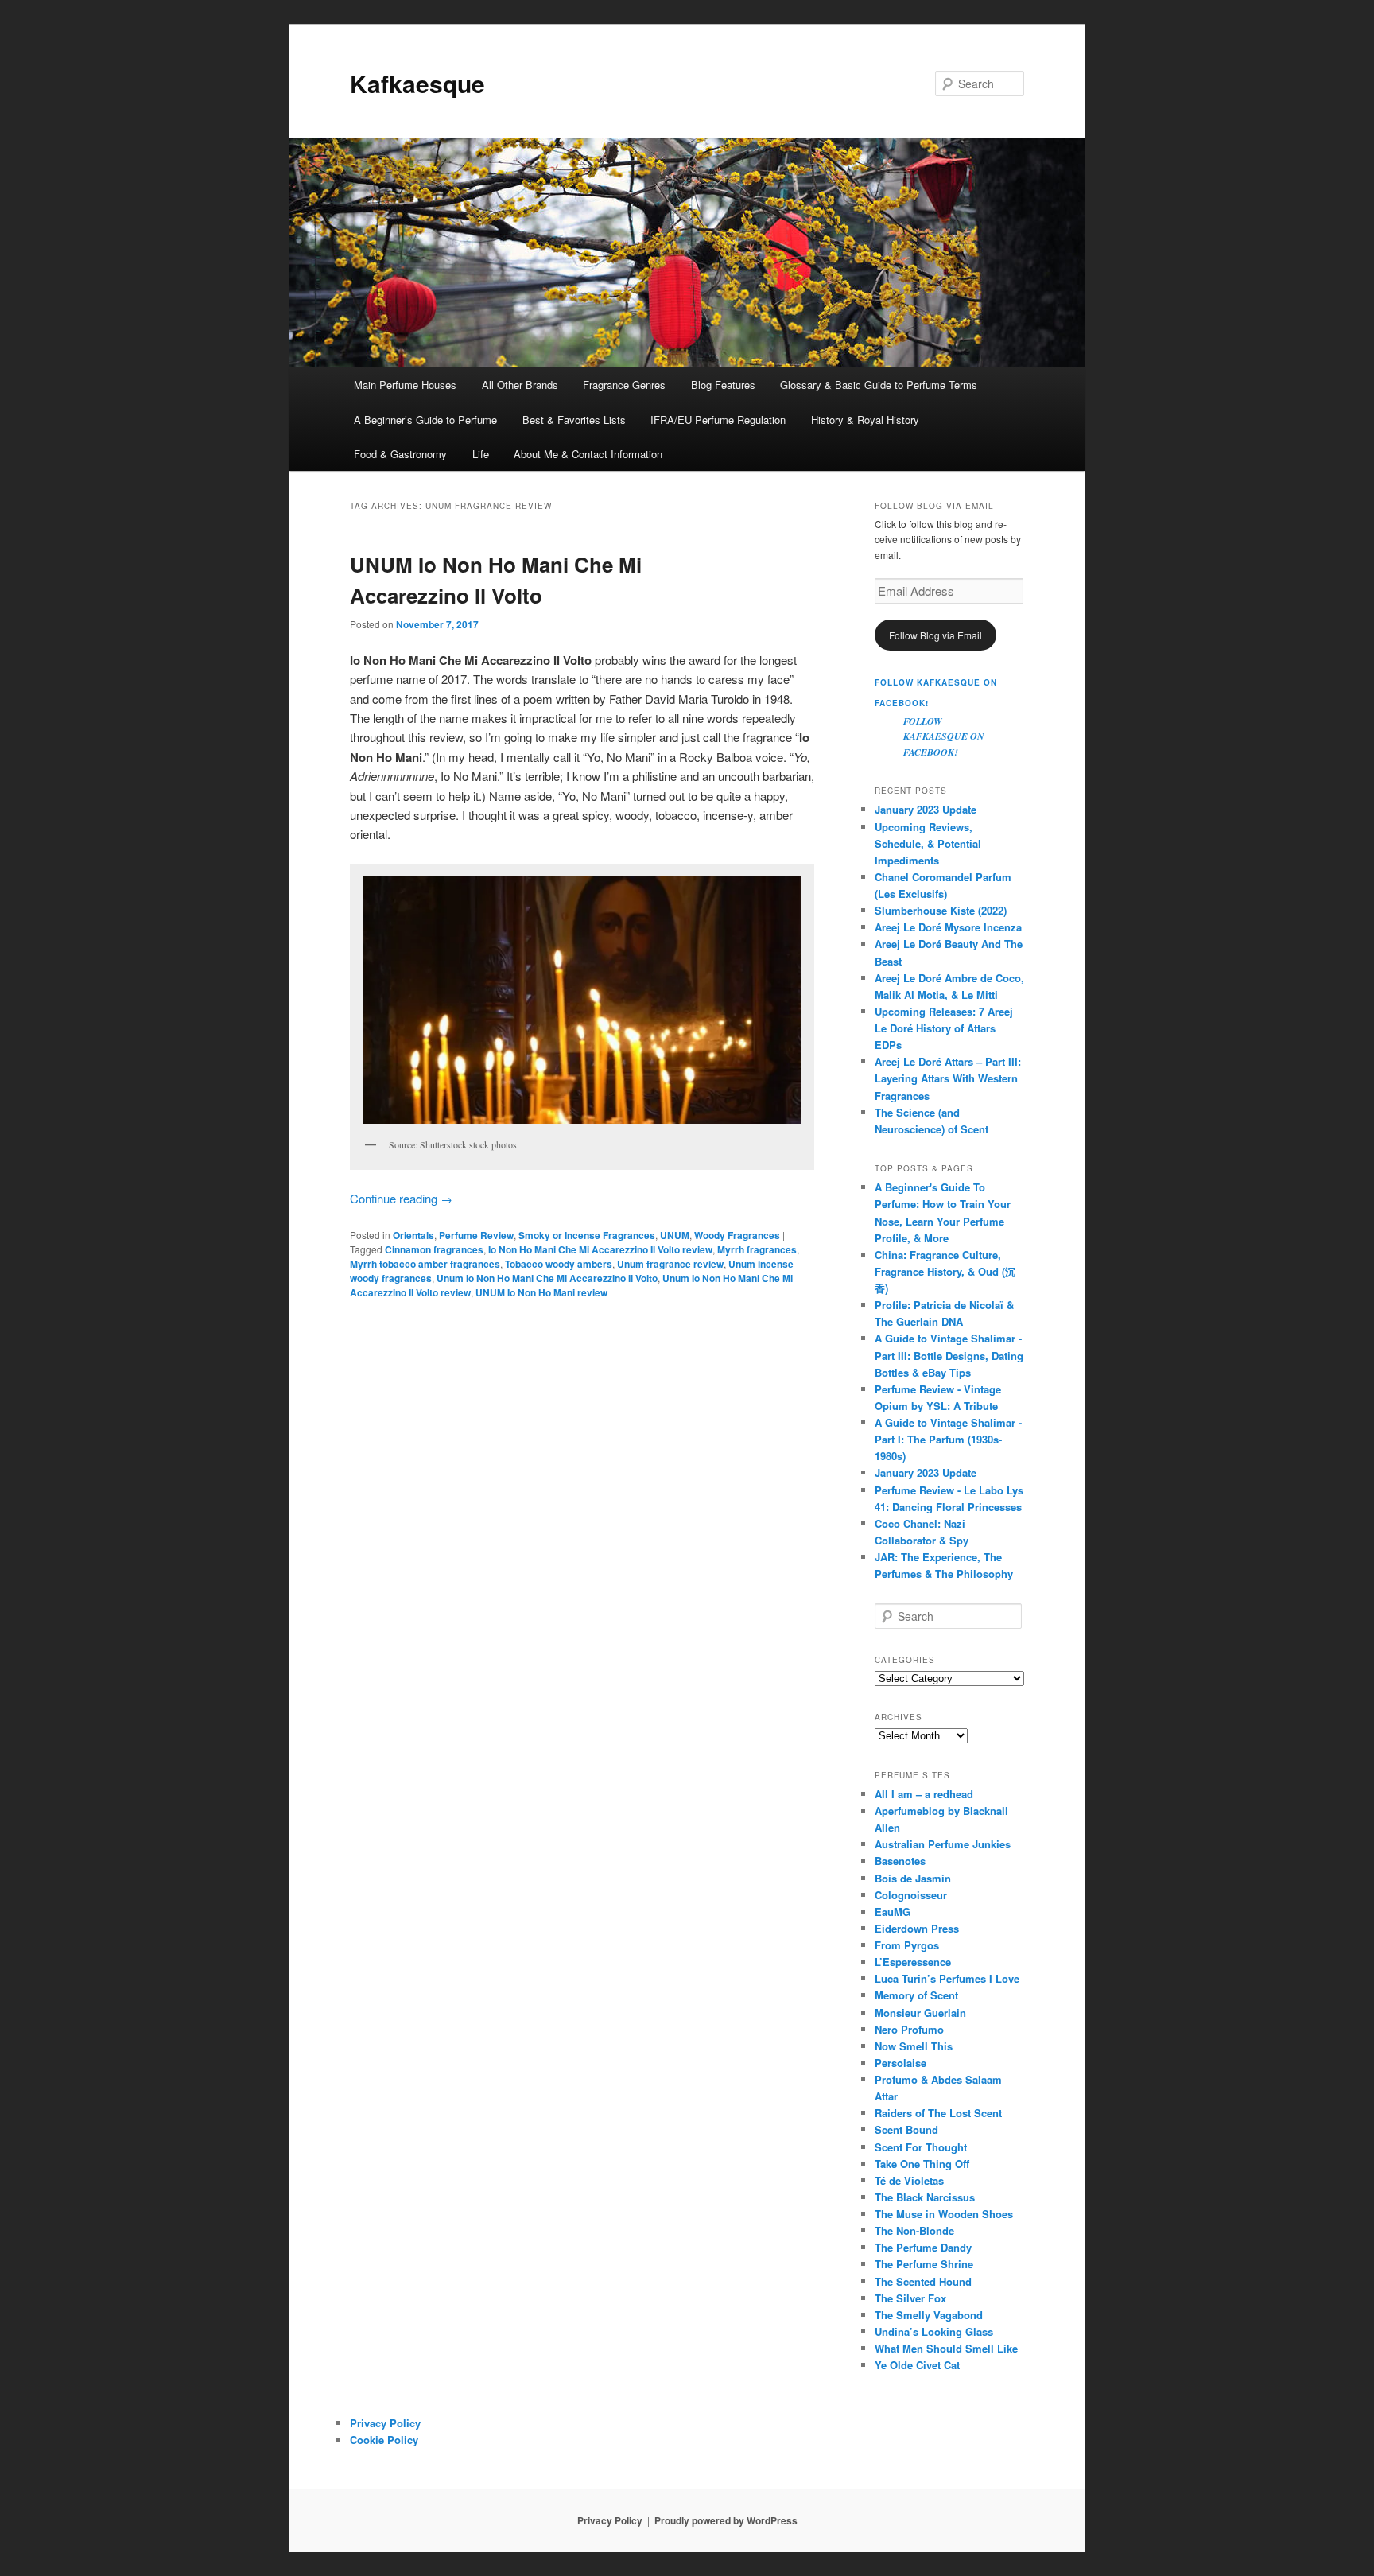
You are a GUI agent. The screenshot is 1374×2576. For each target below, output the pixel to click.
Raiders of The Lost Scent (938, 2113)
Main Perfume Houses (405, 385)
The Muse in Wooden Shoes (944, 2214)
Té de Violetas (909, 2180)
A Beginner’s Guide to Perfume (425, 420)
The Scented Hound (923, 2281)
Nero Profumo (909, 2029)
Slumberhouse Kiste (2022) (941, 910)
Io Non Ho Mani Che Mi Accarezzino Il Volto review (600, 1249)
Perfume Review (476, 1235)
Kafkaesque (417, 83)
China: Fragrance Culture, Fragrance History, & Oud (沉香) (945, 1271)
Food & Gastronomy (400, 454)
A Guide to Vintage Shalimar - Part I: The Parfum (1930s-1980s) (948, 1439)
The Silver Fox (910, 2298)
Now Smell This (914, 2046)
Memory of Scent (916, 1995)
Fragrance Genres (624, 385)
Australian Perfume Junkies (943, 1844)
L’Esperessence (913, 1962)
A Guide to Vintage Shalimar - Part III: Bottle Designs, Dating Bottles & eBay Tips (949, 1355)
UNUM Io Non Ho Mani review (541, 1292)
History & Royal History (865, 420)
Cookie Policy (384, 2440)
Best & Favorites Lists (574, 420)
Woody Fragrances (737, 1235)
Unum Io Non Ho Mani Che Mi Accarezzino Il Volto (547, 1278)
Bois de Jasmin (913, 1878)
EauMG (893, 1912)
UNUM (675, 1235)
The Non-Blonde (914, 2230)
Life (481, 454)
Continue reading (401, 1198)
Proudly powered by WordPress (726, 2520)
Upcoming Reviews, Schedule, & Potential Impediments (928, 843)
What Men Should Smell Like (946, 2348)
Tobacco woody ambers (559, 1264)
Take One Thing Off (922, 2164)
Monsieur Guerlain (920, 2013)
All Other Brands (520, 385)
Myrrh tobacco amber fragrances (425, 1264)
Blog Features (723, 385)
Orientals (413, 1235)
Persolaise (900, 2063)
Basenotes (900, 1861)
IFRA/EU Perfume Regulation (718, 420)
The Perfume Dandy (923, 2247)
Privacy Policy (385, 2423)
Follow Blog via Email (935, 635)
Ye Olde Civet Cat (917, 2365)
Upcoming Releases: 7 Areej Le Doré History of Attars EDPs (944, 1028)
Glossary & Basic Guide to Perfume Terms (879, 385)
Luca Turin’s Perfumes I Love (947, 1978)
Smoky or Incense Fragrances (587, 1235)
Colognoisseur (911, 1895)
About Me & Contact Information (588, 454)
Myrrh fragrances (757, 1249)
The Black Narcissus (925, 2197)
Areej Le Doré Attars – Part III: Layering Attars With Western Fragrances (948, 1078)
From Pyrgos (907, 1945)
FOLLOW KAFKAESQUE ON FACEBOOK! (944, 736)
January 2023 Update (926, 809)
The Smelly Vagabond (929, 2315)
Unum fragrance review (670, 1264)
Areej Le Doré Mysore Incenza (948, 927)
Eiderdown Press (917, 1928)
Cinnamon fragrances (434, 1249)
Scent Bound (906, 2129)
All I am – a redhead (924, 1794)
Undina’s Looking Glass (934, 2331)
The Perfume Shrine (924, 2264)
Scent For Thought (921, 2147)
